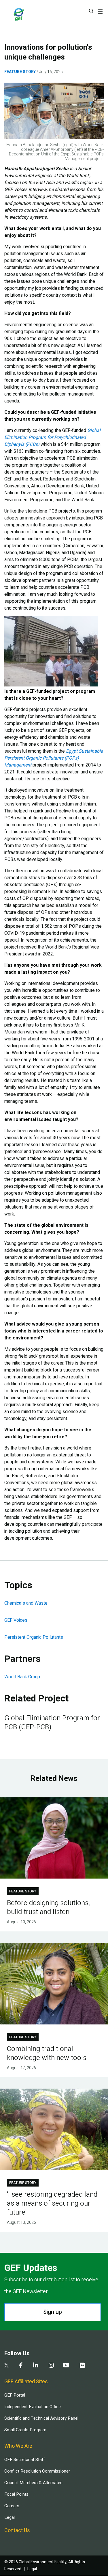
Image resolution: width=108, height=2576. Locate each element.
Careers (12, 2506)
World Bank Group (22, 1677)
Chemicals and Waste (26, 1603)
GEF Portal (15, 2395)
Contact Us (17, 2530)
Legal (10, 2517)
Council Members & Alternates (33, 2483)
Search (91, 11)
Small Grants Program (25, 2430)
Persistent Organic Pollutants (34, 1637)
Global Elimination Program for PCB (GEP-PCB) (52, 1723)
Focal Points (16, 2494)
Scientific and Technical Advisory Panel (41, 2418)
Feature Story (20, 72)
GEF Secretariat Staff (24, 2460)
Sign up (53, 2312)
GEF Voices (16, 1620)
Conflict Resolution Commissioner (37, 2471)
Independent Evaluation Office (33, 2407)
